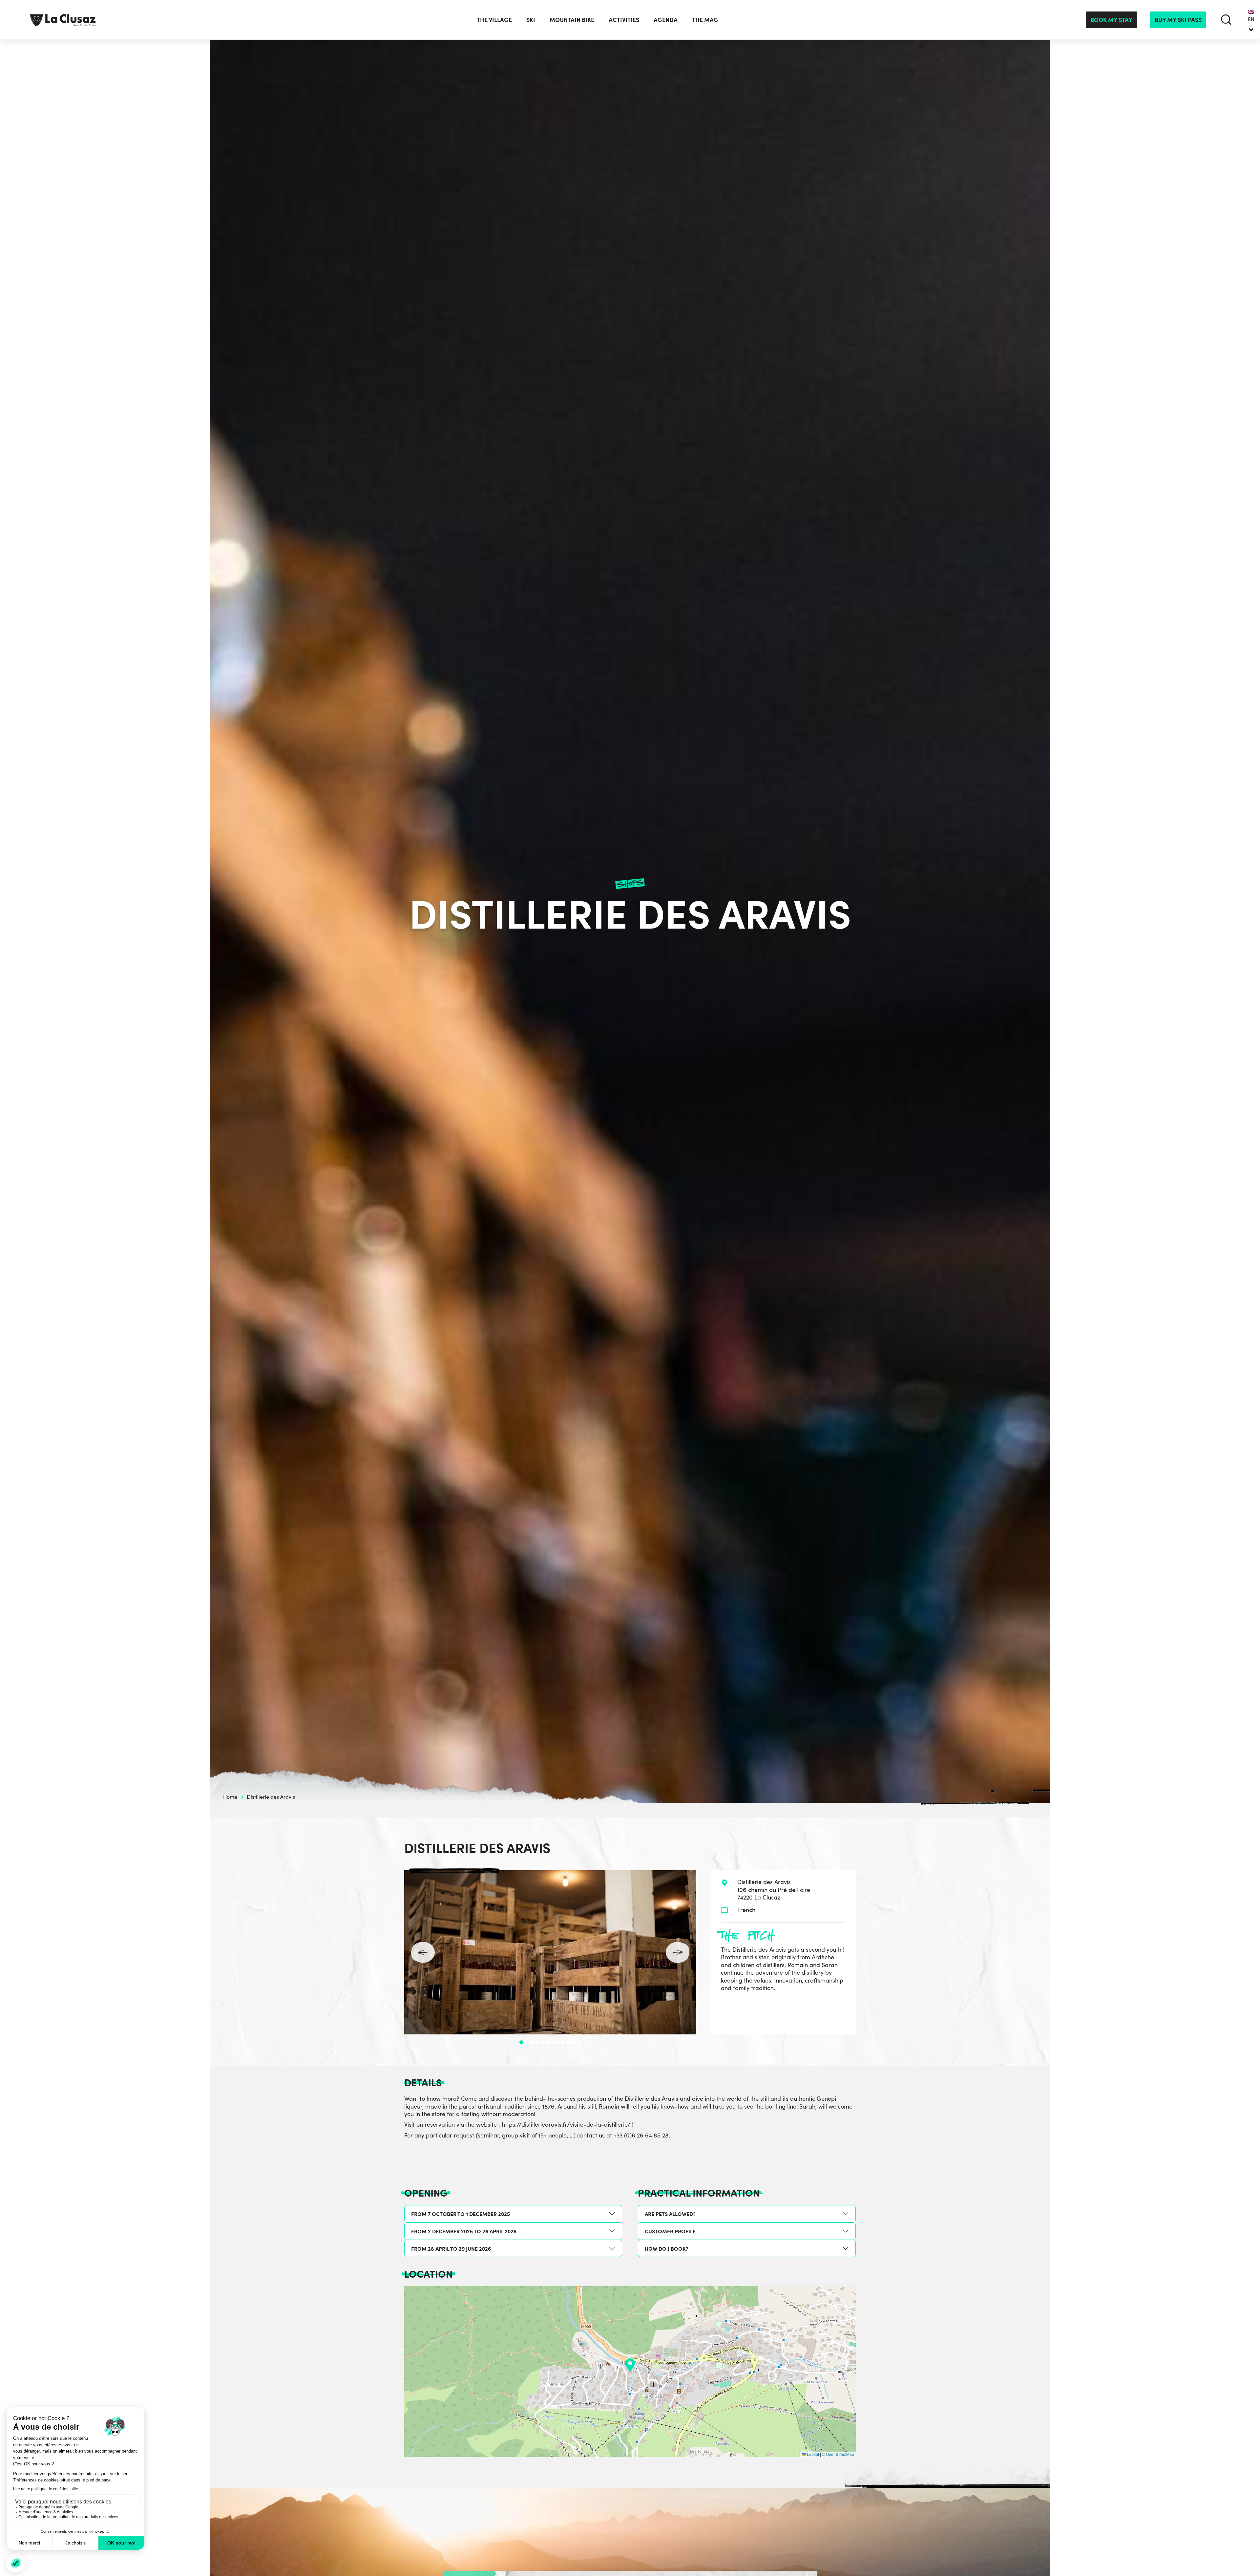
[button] (630, 2365)
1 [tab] (521, 2042)
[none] (1251, 20)
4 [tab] (537, 2042)
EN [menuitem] (1251, 19)
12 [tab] (579, 2042)
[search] (1226, 20)
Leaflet (812, 2454)
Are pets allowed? (670, 2214)
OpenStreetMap (840, 2454)
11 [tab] (574, 2042)
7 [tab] (553, 2042)
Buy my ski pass (1178, 20)
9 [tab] (563, 2042)
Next (678, 1952)
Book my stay (1111, 20)
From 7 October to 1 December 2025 (461, 2214)
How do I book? (667, 2248)
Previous (423, 1952)
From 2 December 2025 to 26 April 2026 (464, 2231)
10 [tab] (569, 2042)
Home (230, 1797)
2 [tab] (527, 2042)
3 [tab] (532, 2042)
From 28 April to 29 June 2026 (451, 2248)
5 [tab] (542, 2042)
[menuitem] (1251, 20)
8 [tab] (558, 2042)
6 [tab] (548, 2042)
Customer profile (670, 2231)
